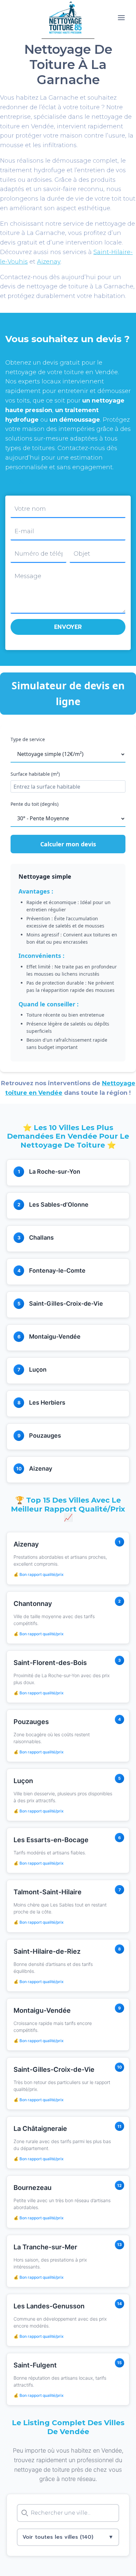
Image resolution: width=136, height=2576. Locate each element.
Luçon (38, 1370)
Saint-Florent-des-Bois (50, 1663)
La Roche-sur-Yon (55, 1172)
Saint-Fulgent (35, 2365)
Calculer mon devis (68, 844)
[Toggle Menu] (121, 18)
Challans (41, 1238)
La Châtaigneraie (40, 2129)
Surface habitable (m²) (35, 774)
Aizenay (49, 262)
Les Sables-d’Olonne (59, 1205)
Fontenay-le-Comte (57, 1271)
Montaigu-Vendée (55, 1337)
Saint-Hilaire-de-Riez (47, 1951)
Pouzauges (45, 1435)
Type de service (28, 739)
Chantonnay (33, 1604)
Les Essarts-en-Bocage (51, 1840)
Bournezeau (33, 2188)
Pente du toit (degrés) (34, 804)
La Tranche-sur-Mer (45, 2247)
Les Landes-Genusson (49, 2306)
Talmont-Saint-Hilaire (48, 1892)
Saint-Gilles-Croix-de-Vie (66, 1304)
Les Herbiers (47, 1402)
